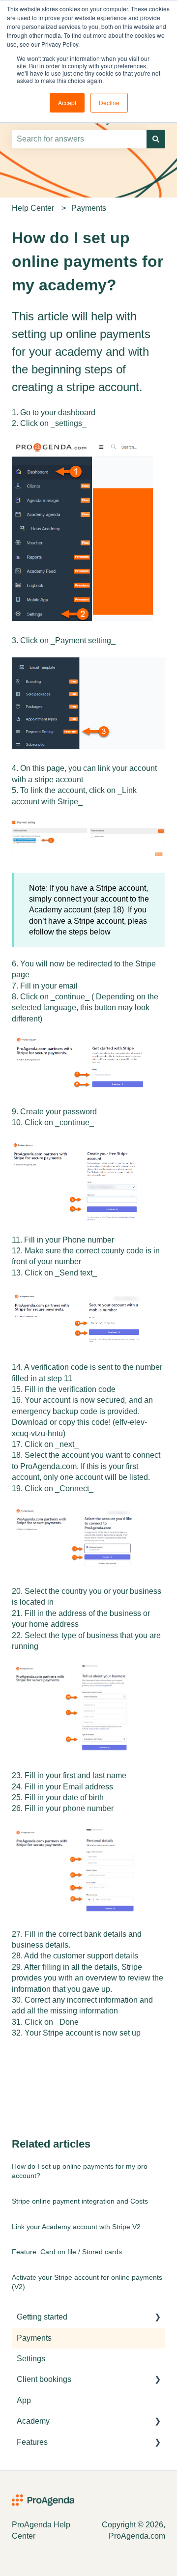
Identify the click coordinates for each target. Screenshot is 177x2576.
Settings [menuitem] (31, 2359)
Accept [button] (67, 102)
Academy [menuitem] (33, 2421)
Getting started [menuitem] (42, 2317)
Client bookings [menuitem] (44, 2379)
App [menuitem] (24, 2400)
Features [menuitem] (32, 2442)
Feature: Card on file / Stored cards (67, 2252)
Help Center (33, 208)
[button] (157, 2318)
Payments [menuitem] (34, 2338)
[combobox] (79, 139)
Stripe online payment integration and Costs (80, 2201)
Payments (89, 208)
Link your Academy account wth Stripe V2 (76, 2227)
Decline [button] (109, 102)
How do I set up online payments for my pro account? (80, 2171)
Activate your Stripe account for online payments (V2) (87, 2282)
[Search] (156, 139)
